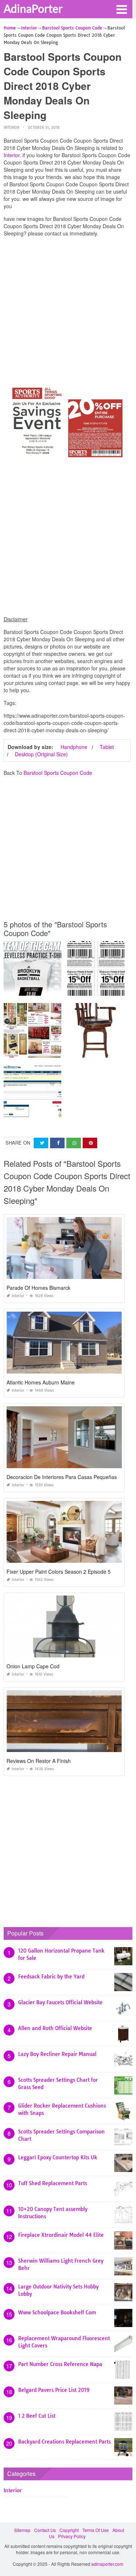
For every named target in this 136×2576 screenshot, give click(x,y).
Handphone (74, 747)
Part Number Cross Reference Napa (60, 2364)
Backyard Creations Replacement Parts (64, 2442)
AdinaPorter (33, 8)
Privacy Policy (72, 2536)
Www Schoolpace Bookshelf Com (57, 2313)
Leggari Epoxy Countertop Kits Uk (58, 2157)
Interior (11, 128)
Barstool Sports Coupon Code (58, 773)
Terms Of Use (96, 2530)
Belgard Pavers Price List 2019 (54, 2390)
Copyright (69, 2530)
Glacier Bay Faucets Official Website (60, 2002)
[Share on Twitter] (41, 1143)
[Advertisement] (68, 311)
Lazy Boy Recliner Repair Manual (57, 2054)
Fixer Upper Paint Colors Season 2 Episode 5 (59, 1572)
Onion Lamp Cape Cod (33, 1666)
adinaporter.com (107, 2564)
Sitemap (22, 2530)
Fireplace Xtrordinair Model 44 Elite (61, 2235)
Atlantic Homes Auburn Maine (41, 1382)
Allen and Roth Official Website (55, 2028)
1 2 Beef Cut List (37, 2416)
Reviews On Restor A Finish (39, 1761)
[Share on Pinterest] (90, 1143)
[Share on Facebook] (57, 1143)
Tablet (107, 747)
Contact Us (45, 2530)
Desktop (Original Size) (41, 754)
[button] (121, 9)
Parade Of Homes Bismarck (38, 1288)
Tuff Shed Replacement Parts (53, 2183)
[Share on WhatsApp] (74, 1143)
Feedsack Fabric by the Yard (51, 1977)
